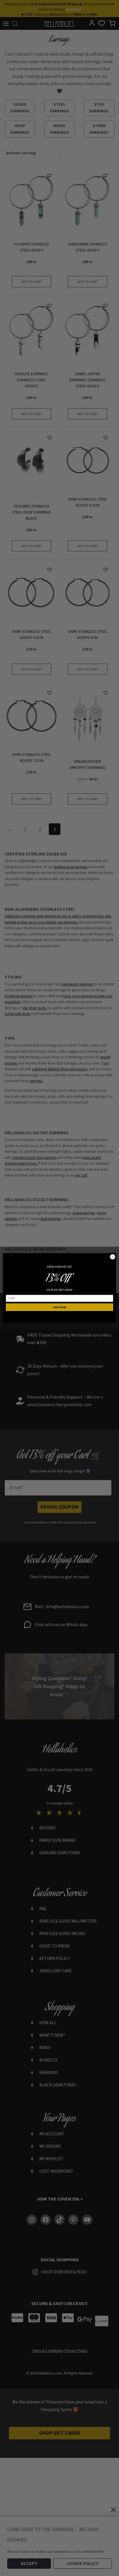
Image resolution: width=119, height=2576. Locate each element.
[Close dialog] (113, 1257)
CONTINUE (60, 1307)
